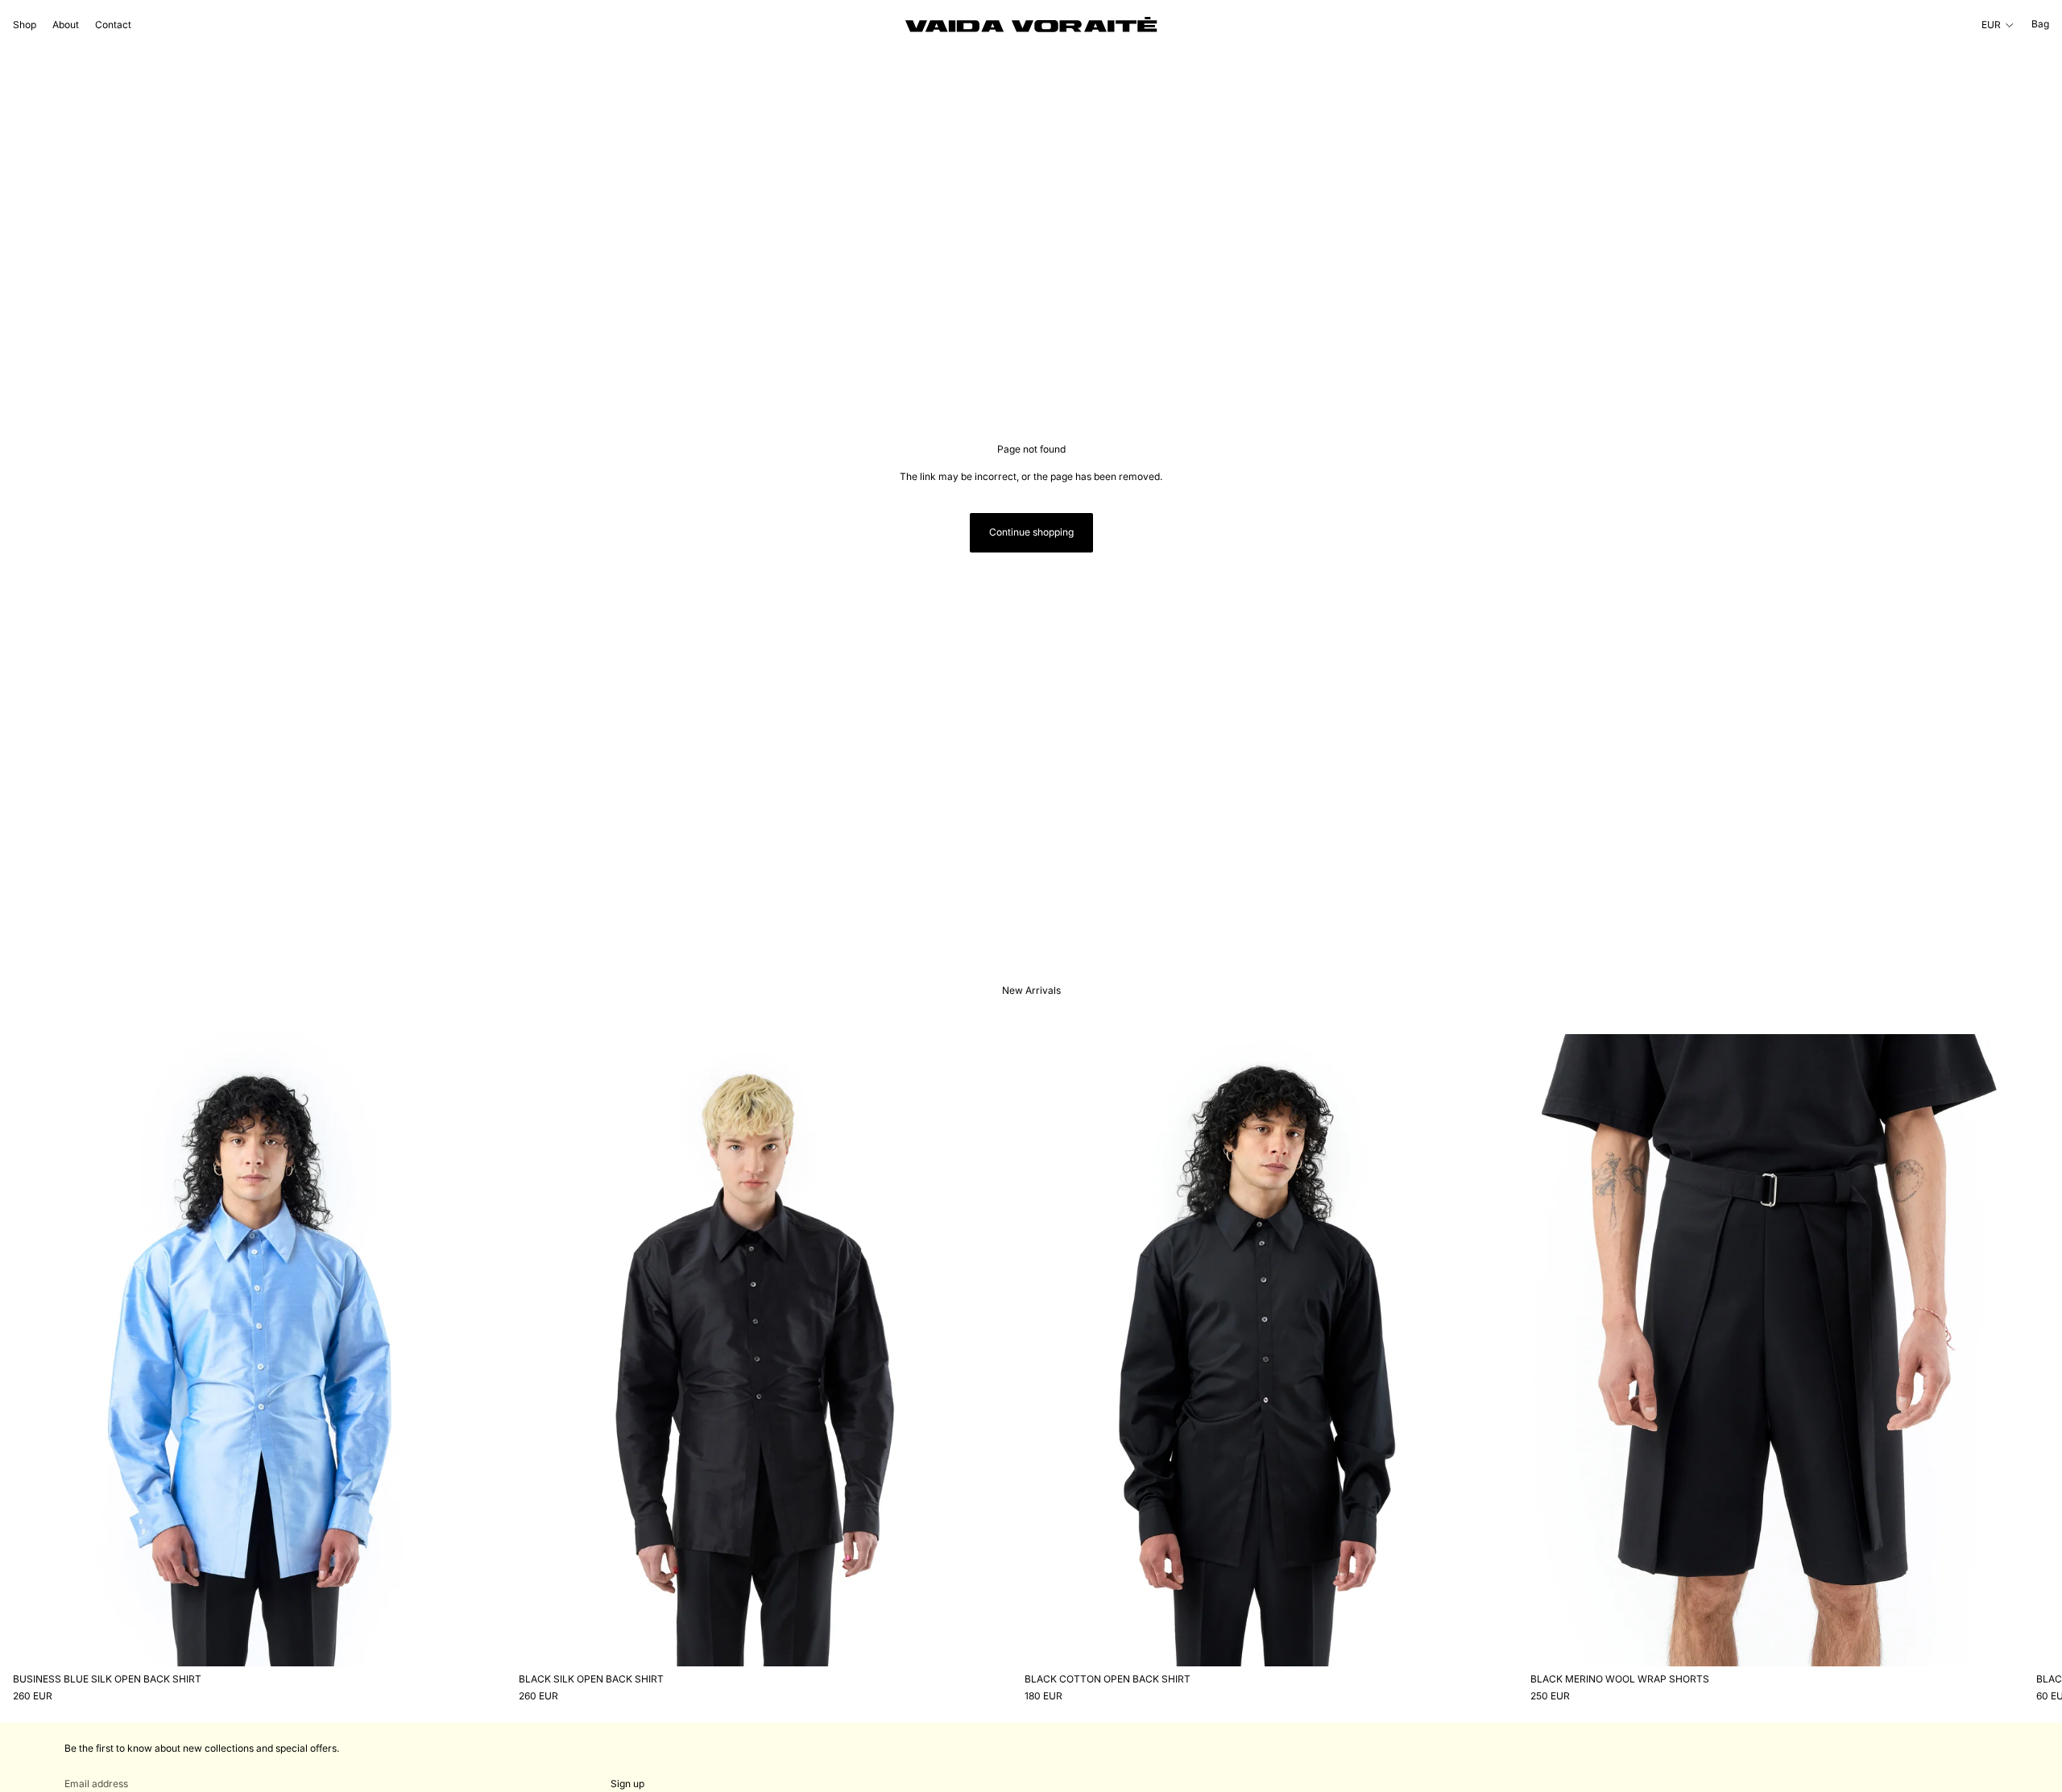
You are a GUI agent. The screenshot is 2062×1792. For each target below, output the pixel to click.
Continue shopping (1031, 532)
